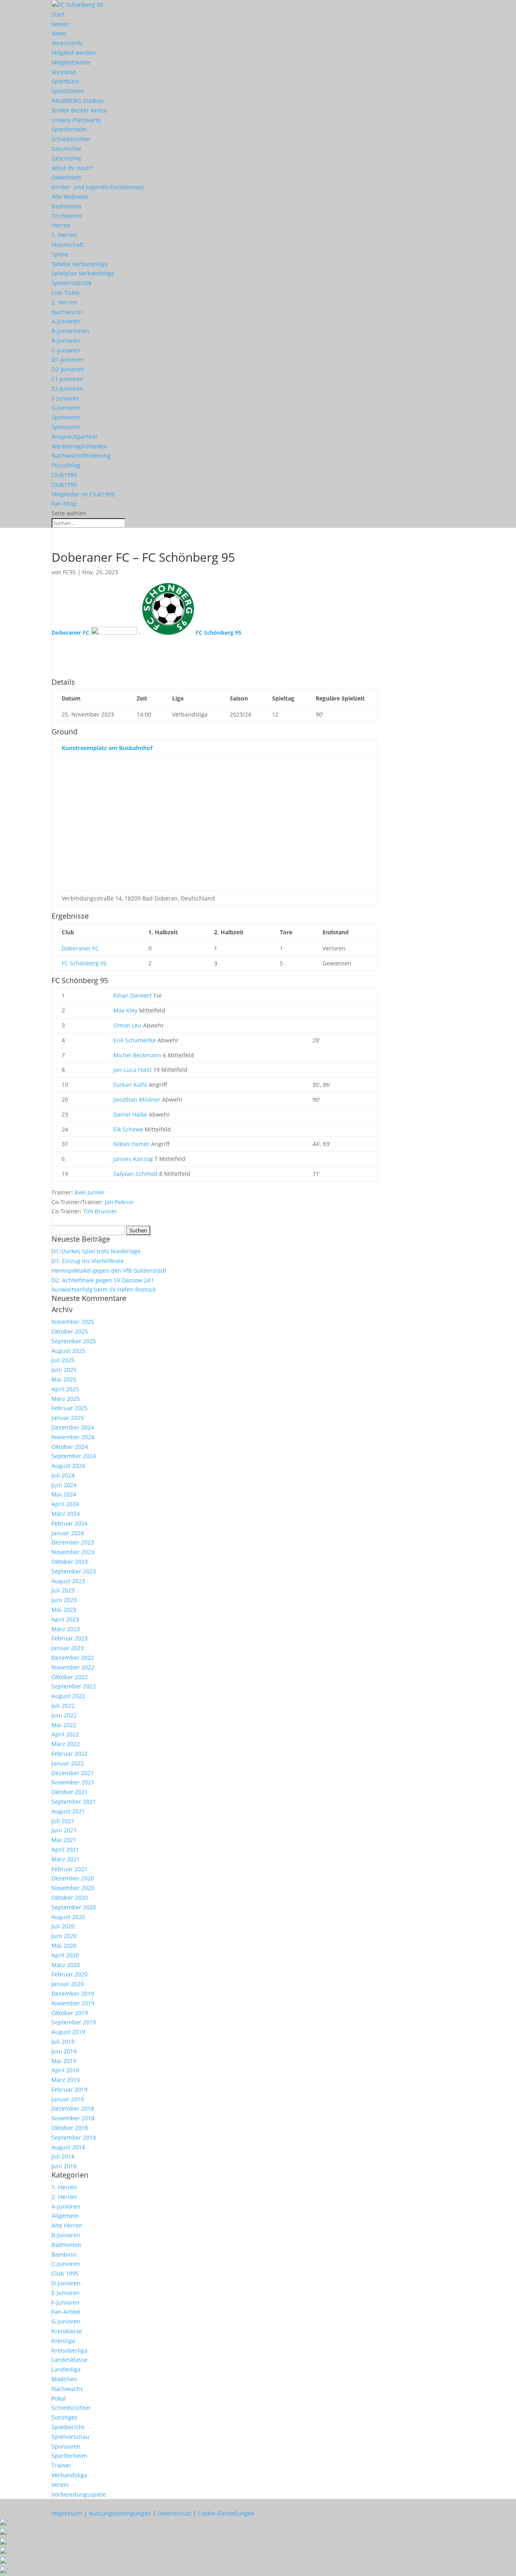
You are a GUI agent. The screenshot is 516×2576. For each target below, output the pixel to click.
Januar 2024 (68, 1533)
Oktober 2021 (70, 1792)
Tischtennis (67, 216)
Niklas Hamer (131, 1144)
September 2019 (74, 2022)
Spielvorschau (71, 2437)
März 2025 (66, 1399)
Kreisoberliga (70, 2350)
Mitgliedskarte (71, 62)
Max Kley (125, 1010)
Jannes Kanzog (133, 1159)
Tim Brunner (100, 1211)
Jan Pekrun (119, 1202)
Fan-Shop (64, 503)
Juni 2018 (64, 2166)
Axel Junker (90, 1192)
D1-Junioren (68, 360)
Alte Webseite (70, 197)
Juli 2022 (63, 1706)
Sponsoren (66, 417)
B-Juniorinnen (70, 331)
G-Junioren (66, 407)
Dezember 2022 (73, 1658)
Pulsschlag (66, 465)
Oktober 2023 (70, 1562)
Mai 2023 (64, 1610)
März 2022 (66, 1744)
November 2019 (73, 2003)
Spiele (60, 254)
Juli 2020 (63, 1926)
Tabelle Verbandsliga (80, 264)
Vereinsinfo (67, 43)
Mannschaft (68, 245)
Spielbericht (68, 2427)
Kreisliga (63, 2341)
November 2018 (73, 2118)
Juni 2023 (64, 1600)
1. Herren (64, 235)
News (59, 33)
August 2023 (68, 1581)
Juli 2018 (63, 2156)
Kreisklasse (67, 2331)
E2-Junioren (67, 389)
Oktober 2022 (70, 1677)
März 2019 (66, 2080)
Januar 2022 (68, 1763)
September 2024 (74, 1456)
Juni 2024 (64, 1485)
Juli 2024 (63, 1475)
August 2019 (68, 2032)
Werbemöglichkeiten (79, 446)
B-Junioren (66, 341)
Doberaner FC (80, 948)
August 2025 (68, 1351)
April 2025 (65, 1389)
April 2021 (65, 1850)
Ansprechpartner (75, 437)
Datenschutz (175, 2513)
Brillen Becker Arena (79, 110)
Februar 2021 (70, 1869)
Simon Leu (127, 1025)
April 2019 (65, 2070)
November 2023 (73, 1552)
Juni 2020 (64, 1936)
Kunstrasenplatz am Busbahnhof (107, 748)
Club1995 (64, 475)
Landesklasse (70, 2360)
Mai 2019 (64, 2061)
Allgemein (65, 2216)
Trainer (61, 2465)
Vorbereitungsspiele (79, 2494)
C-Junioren (66, 350)
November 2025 (73, 1322)
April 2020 (65, 1955)
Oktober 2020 (70, 1898)
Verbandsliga (69, 2475)
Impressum (67, 2513)
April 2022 (65, 1734)
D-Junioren (66, 2283)
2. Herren (64, 302)
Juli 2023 (63, 1590)
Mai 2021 (64, 1840)
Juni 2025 (64, 1370)
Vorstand (64, 72)
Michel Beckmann (137, 1055)
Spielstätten (68, 91)
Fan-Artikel (66, 2312)
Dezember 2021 (73, 1773)
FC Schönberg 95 (84, 963)
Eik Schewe (128, 1129)
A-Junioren (66, 321)
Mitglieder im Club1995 (83, 494)
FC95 (69, 572)
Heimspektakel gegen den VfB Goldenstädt (109, 1270)
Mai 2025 (64, 1379)
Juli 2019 (63, 2041)
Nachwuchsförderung (81, 455)
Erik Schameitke (135, 1040)
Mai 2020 (64, 1946)
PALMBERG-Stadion (78, 101)
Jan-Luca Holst (132, 1070)
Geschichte (67, 149)
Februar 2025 (70, 1408)
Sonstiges (64, 2417)
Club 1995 (65, 2273)
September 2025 (74, 1341)
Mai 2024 (64, 1494)
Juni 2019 (64, 2051)
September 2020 (74, 1907)
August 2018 (68, 2147)
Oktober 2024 (70, 1447)
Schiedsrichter (71, 139)
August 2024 (68, 1466)
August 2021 (68, 1811)
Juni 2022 (64, 1715)
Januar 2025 (68, 1418)
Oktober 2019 (70, 2013)
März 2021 (66, 1859)
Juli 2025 (63, 1360)
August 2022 (68, 1696)
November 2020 (73, 1888)
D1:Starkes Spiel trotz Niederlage (96, 1251)
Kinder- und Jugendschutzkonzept (98, 187)
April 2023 (65, 1619)
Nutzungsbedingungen (120, 2513)
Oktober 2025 (70, 1331)
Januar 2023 (68, 1648)
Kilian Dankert (132, 995)
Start (58, 14)
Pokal (59, 2398)
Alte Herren (67, 2225)
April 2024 (65, 1504)
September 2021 (74, 1802)
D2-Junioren (68, 369)
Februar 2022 (70, 1754)
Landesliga (66, 2369)
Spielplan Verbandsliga (83, 273)
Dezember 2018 (73, 2108)
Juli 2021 (63, 1821)
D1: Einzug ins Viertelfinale (88, 1261)
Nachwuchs (67, 312)
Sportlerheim (69, 129)
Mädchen (64, 2379)
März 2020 (66, 1965)
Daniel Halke (130, 1114)
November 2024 (73, 1437)
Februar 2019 (70, 2089)
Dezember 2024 (73, 1427)
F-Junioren (66, 398)
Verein (60, 24)
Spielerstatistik (72, 283)
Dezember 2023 (73, 1542)
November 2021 (73, 1782)
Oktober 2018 (70, 2128)
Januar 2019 (68, 2099)
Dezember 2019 (73, 1993)
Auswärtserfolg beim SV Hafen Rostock (104, 1289)
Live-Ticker (66, 293)
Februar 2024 (70, 1523)
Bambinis (64, 2254)
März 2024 (66, 1514)
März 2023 (66, 1629)
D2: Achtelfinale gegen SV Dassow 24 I (103, 1280)
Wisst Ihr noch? (72, 168)
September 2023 (74, 1571)
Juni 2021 (64, 1830)
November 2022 (73, 1667)
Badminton (67, 206)
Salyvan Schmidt (135, 1174)
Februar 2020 (70, 1974)
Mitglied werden (74, 53)
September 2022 (74, 1686)
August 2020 (68, 1917)
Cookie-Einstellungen (226, 2513)
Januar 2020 (68, 1984)
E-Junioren (66, 2293)
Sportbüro (65, 81)
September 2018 (74, 2137)
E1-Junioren (67, 379)
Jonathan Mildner (137, 1099)
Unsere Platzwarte (76, 120)
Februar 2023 (70, 1638)
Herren (61, 225)
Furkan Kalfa (130, 1085)
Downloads (67, 177)
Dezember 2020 (73, 1878)
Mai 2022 (64, 1725)
